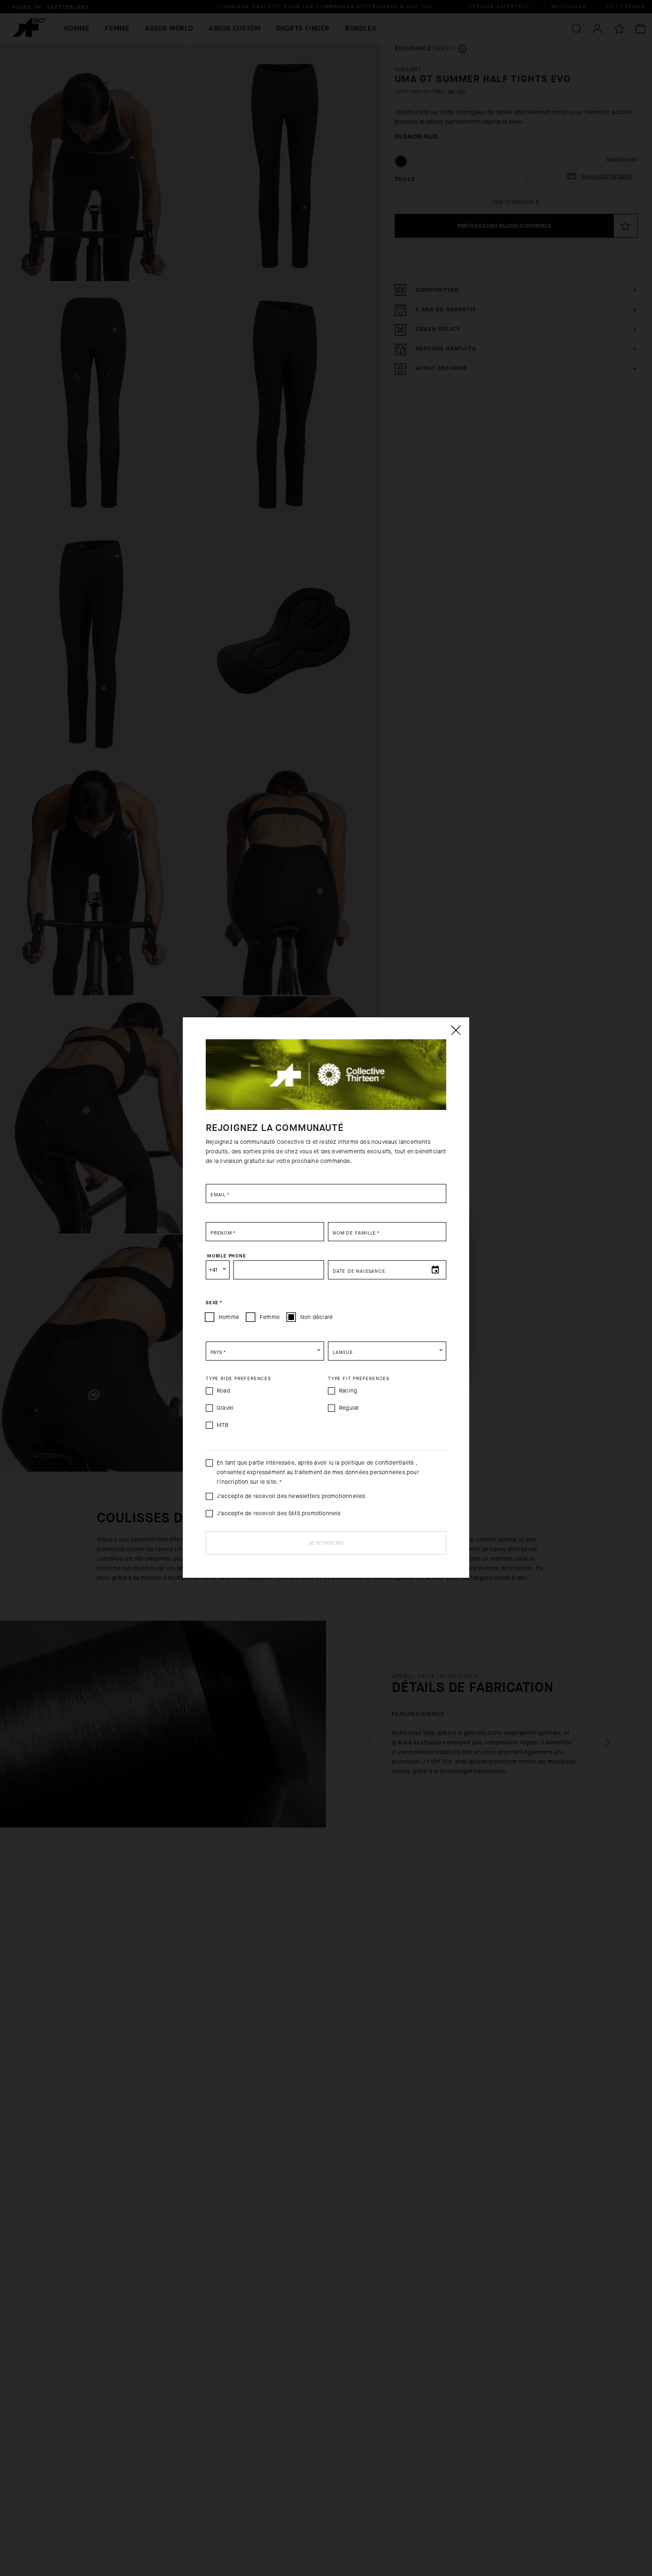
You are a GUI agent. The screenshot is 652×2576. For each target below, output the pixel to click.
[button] (265, 1351)
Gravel (225, 1408)
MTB (223, 1425)
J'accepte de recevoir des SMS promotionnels (279, 1513)
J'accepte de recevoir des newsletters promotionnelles (291, 1496)
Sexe (214, 1302)
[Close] (455, 1030)
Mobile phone (227, 1256)
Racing (348, 1391)
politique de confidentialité (378, 1463)
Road (223, 1391)
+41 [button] (213, 1270)
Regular (349, 1408)
